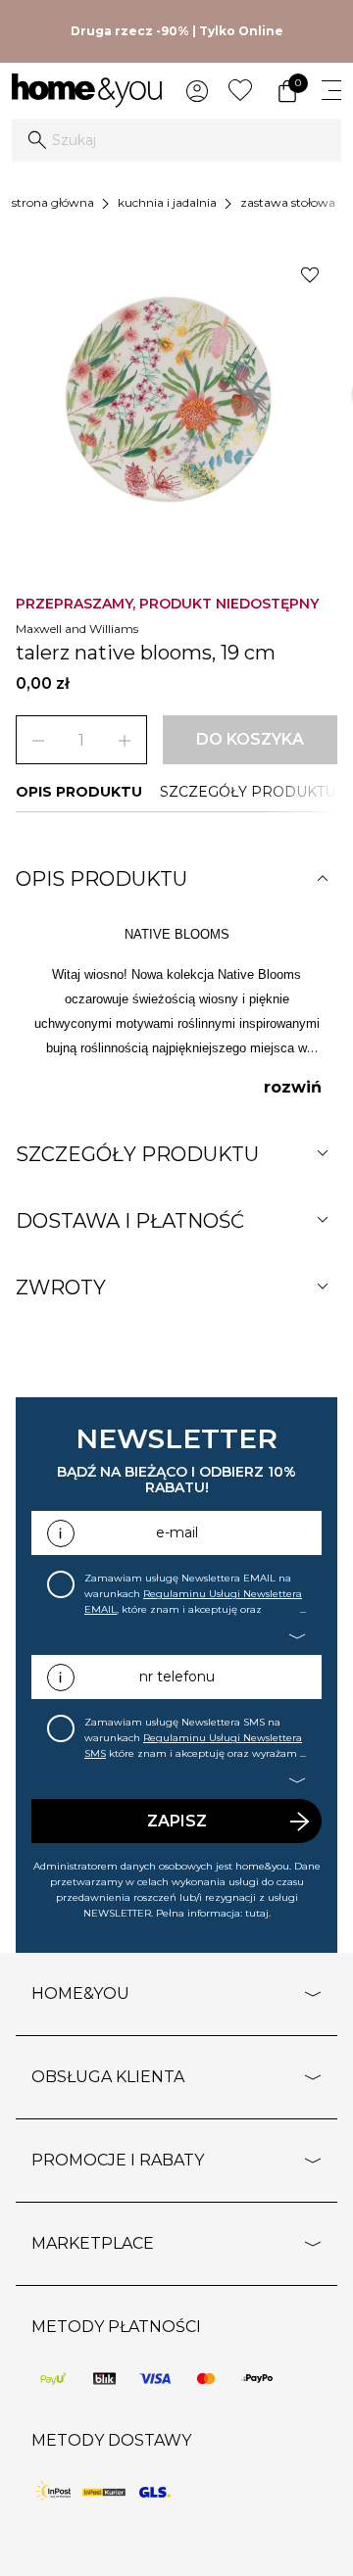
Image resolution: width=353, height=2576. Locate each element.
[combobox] (176, 140)
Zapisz (177, 1821)
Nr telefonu (177, 1677)
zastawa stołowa (288, 202)
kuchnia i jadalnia (167, 202)
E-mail (177, 1532)
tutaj (257, 1913)
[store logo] (87, 91)
